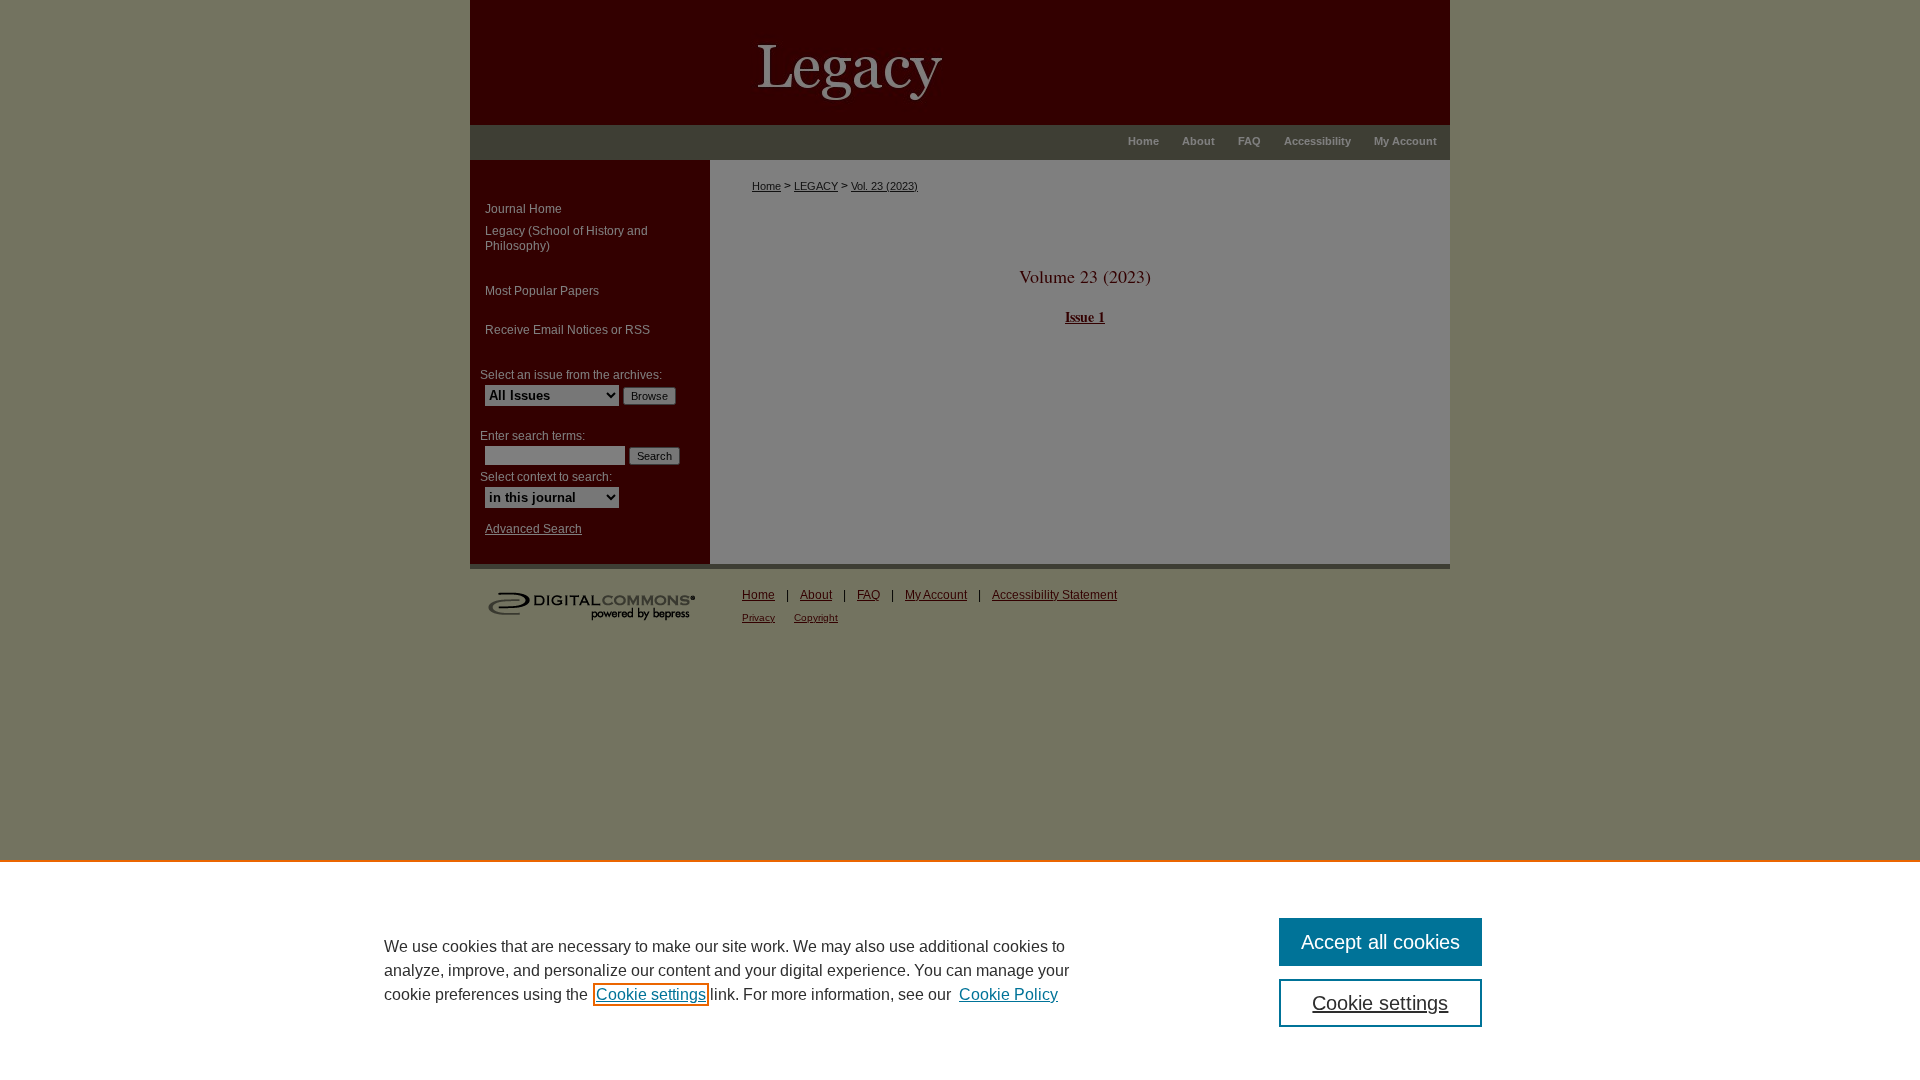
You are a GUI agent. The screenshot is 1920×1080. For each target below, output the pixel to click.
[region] (960, 970)
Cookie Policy (1008, 994)
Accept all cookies (1380, 942)
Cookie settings (651, 994)
